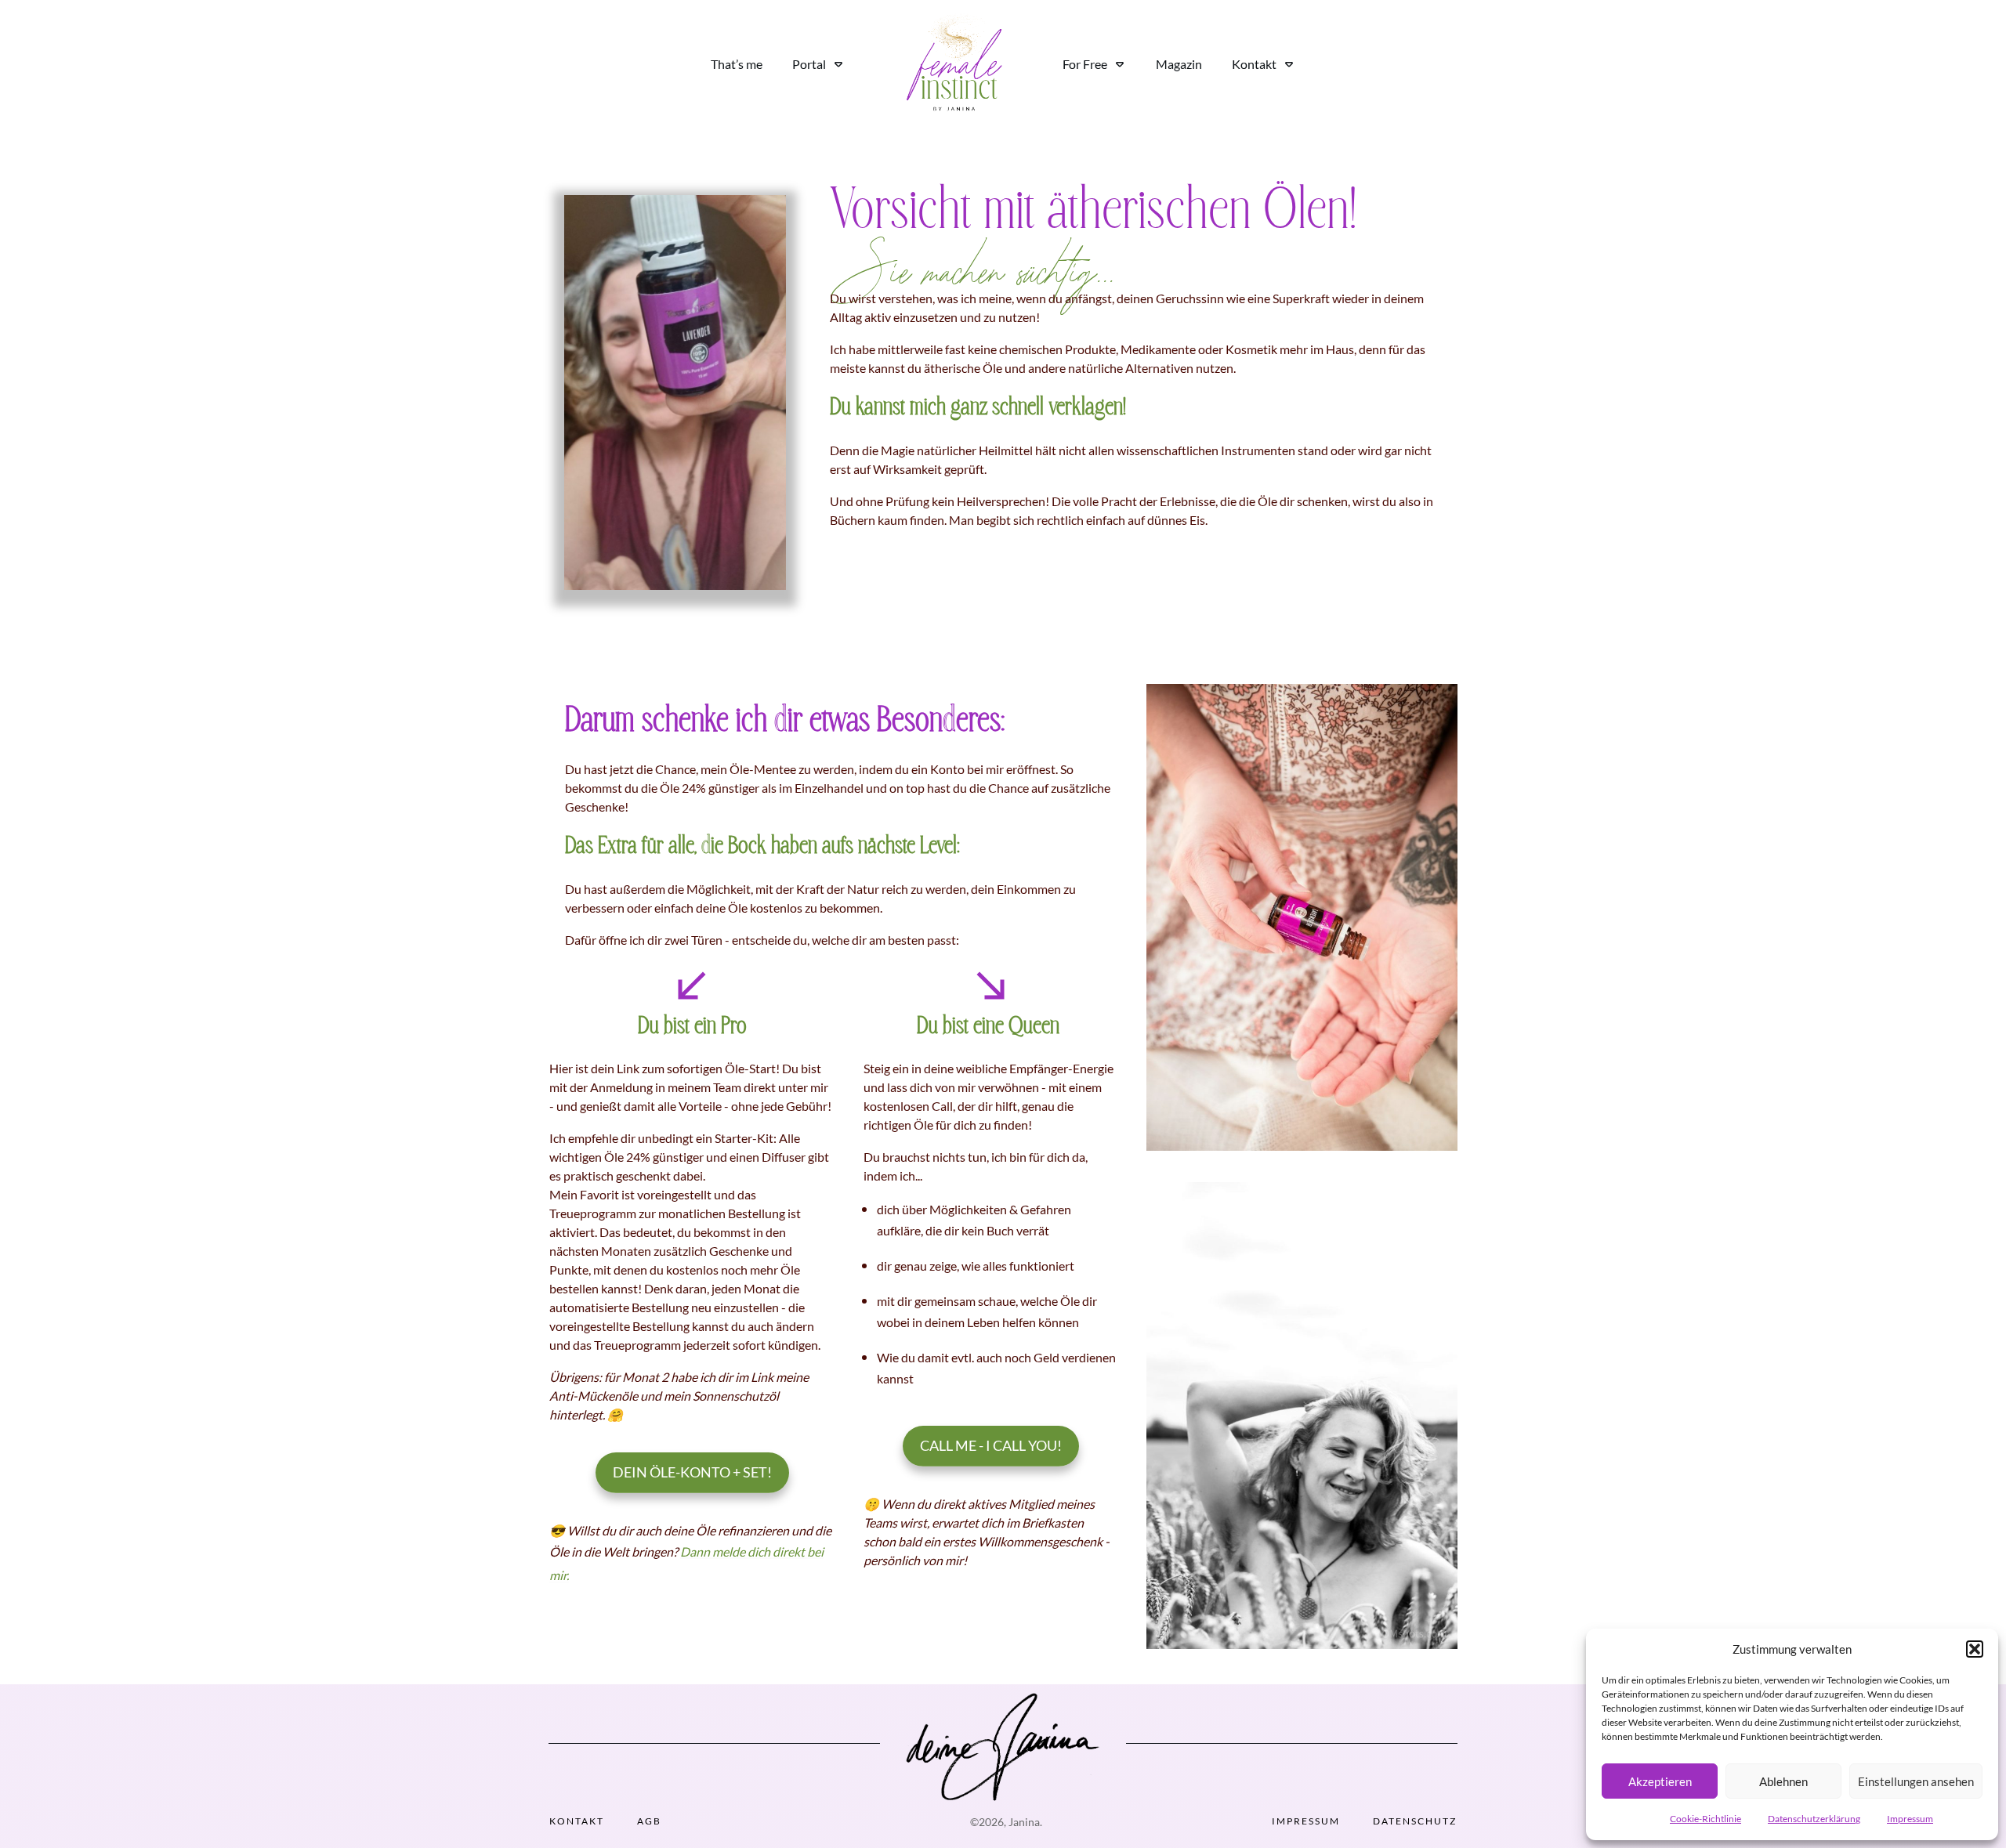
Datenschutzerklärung (1814, 1819)
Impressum (1910, 1819)
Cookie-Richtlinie (1705, 1819)
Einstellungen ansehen (1916, 1781)
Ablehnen (1783, 1781)
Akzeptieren (1660, 1781)
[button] (1975, 1649)
